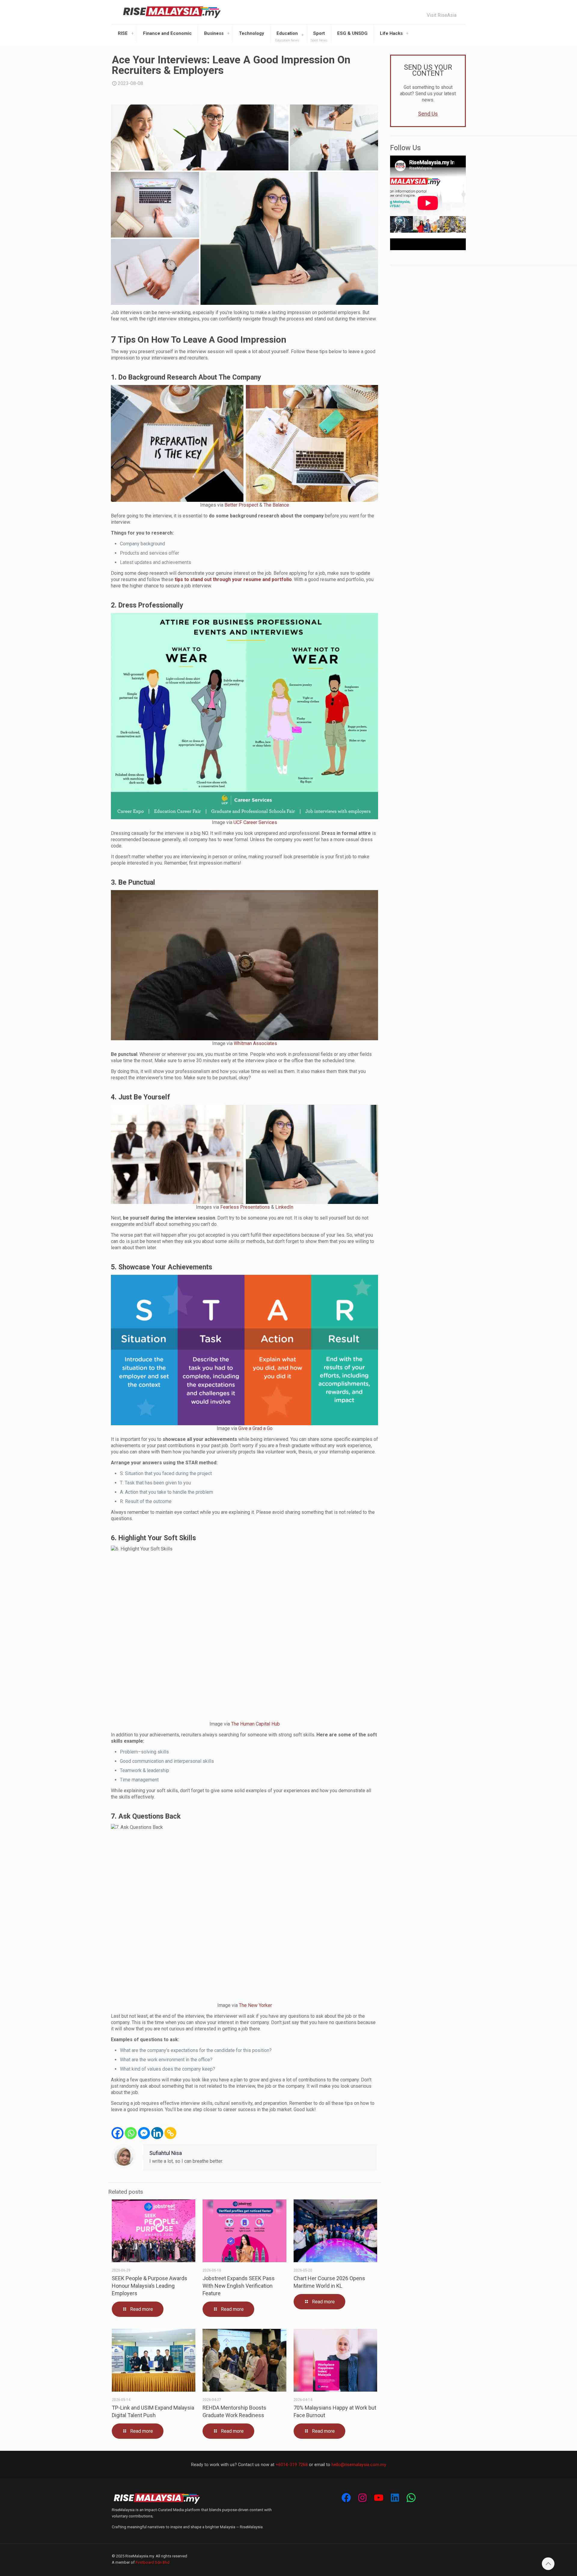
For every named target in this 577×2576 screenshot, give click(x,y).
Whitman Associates (255, 1043)
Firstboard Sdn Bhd (153, 2562)
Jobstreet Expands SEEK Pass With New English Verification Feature (239, 2286)
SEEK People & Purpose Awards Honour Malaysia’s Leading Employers (150, 2286)
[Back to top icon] (548, 2564)
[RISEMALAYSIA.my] (172, 12)
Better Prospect (241, 505)
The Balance (276, 505)
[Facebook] (118, 2133)
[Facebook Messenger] (144, 2133)
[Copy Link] (170, 2133)
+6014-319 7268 (292, 2465)
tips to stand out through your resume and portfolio (233, 579)
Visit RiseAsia (442, 15)
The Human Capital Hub (255, 1724)
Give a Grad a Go (255, 1428)
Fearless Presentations (245, 1207)
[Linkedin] (157, 2133)
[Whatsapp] (131, 2133)
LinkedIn (284, 1207)
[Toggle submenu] (133, 33)
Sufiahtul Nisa (166, 2153)
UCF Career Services (255, 822)
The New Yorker (255, 2005)
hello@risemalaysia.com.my (359, 2465)
